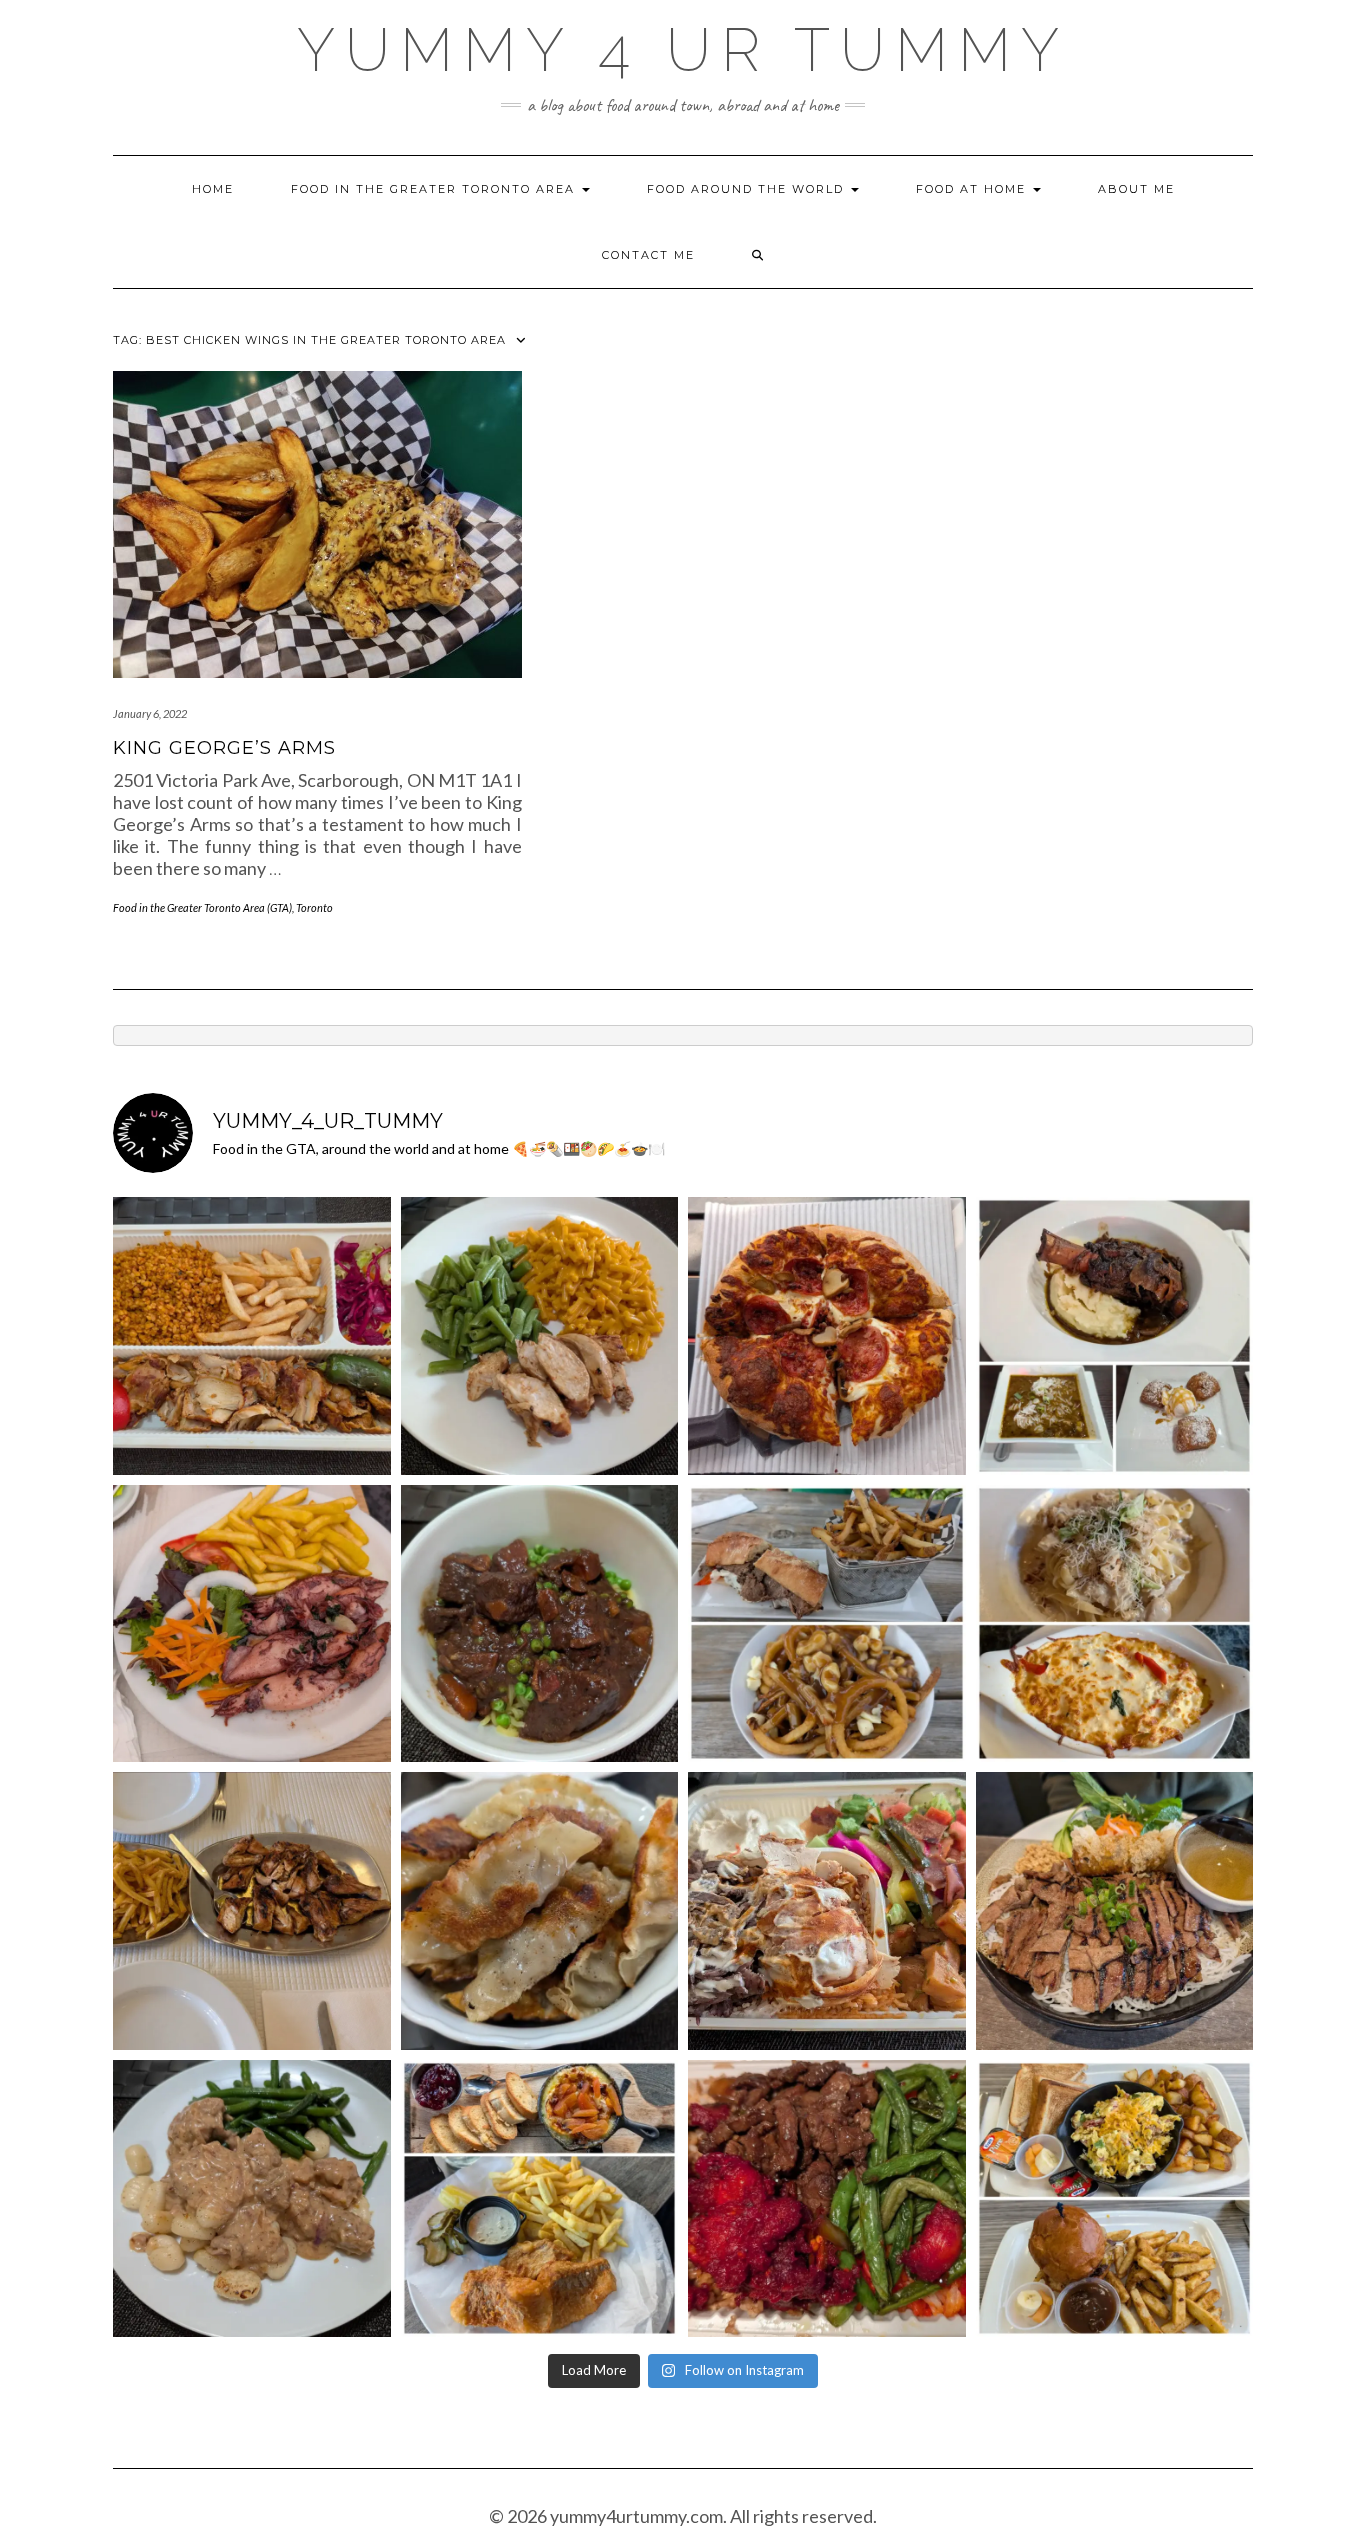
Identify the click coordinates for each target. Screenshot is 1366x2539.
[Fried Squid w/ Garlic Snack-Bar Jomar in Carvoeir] (252, 1624)
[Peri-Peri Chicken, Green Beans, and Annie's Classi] (540, 1336)
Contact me (648, 255)
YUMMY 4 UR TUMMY (683, 50)
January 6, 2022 (150, 713)
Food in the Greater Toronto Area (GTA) (202, 907)
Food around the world (748, 189)
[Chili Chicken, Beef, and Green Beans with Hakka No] (827, 2199)
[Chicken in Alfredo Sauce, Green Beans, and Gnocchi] (252, 2199)
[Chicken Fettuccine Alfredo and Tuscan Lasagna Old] (1115, 1624)
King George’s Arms (224, 748)
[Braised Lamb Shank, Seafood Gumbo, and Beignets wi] (1115, 1336)
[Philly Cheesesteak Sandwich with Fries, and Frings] (827, 1624)
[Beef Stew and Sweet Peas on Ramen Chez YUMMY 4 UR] (540, 1624)
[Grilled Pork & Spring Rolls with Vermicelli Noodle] (1115, 1911)
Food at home (973, 189)
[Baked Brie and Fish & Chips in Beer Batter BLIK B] (540, 2199)
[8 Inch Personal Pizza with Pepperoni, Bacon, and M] (827, 1336)
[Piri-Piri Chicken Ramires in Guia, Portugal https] (252, 1911)
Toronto (314, 907)
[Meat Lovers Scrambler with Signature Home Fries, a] (1115, 2199)
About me (1136, 189)
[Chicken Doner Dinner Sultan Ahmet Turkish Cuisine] (252, 1336)
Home (213, 189)
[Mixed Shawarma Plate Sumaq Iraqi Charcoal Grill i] (827, 1911)
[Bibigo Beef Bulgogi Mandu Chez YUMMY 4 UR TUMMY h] (540, 1911)
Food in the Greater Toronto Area (435, 189)
